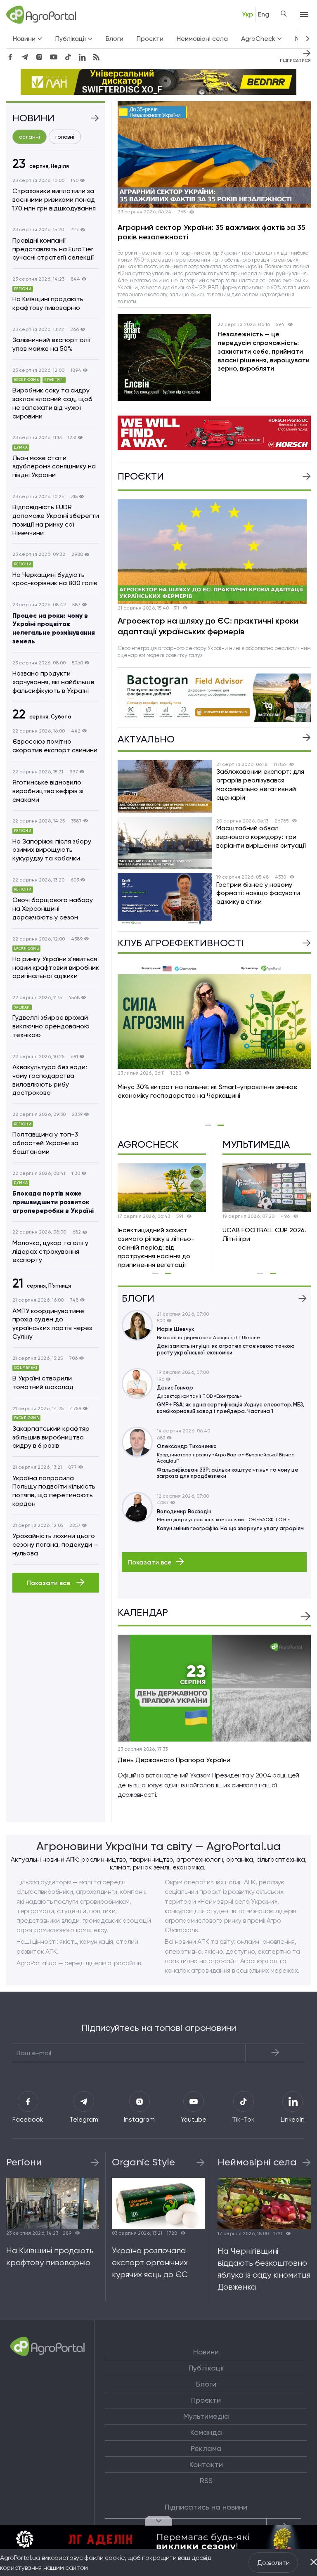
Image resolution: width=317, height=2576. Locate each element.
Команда (206, 2432)
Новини (206, 2352)
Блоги (115, 39)
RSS (206, 2481)
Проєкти (150, 39)
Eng (264, 14)
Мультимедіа (206, 2416)
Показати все (50, 1583)
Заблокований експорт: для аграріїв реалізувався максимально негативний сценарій (260, 784)
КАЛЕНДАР (143, 1613)
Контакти (206, 2465)
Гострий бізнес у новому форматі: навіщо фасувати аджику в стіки (258, 893)
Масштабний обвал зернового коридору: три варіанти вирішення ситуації (261, 837)
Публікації (206, 2368)
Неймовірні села (202, 39)
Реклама (206, 2448)
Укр (247, 14)
